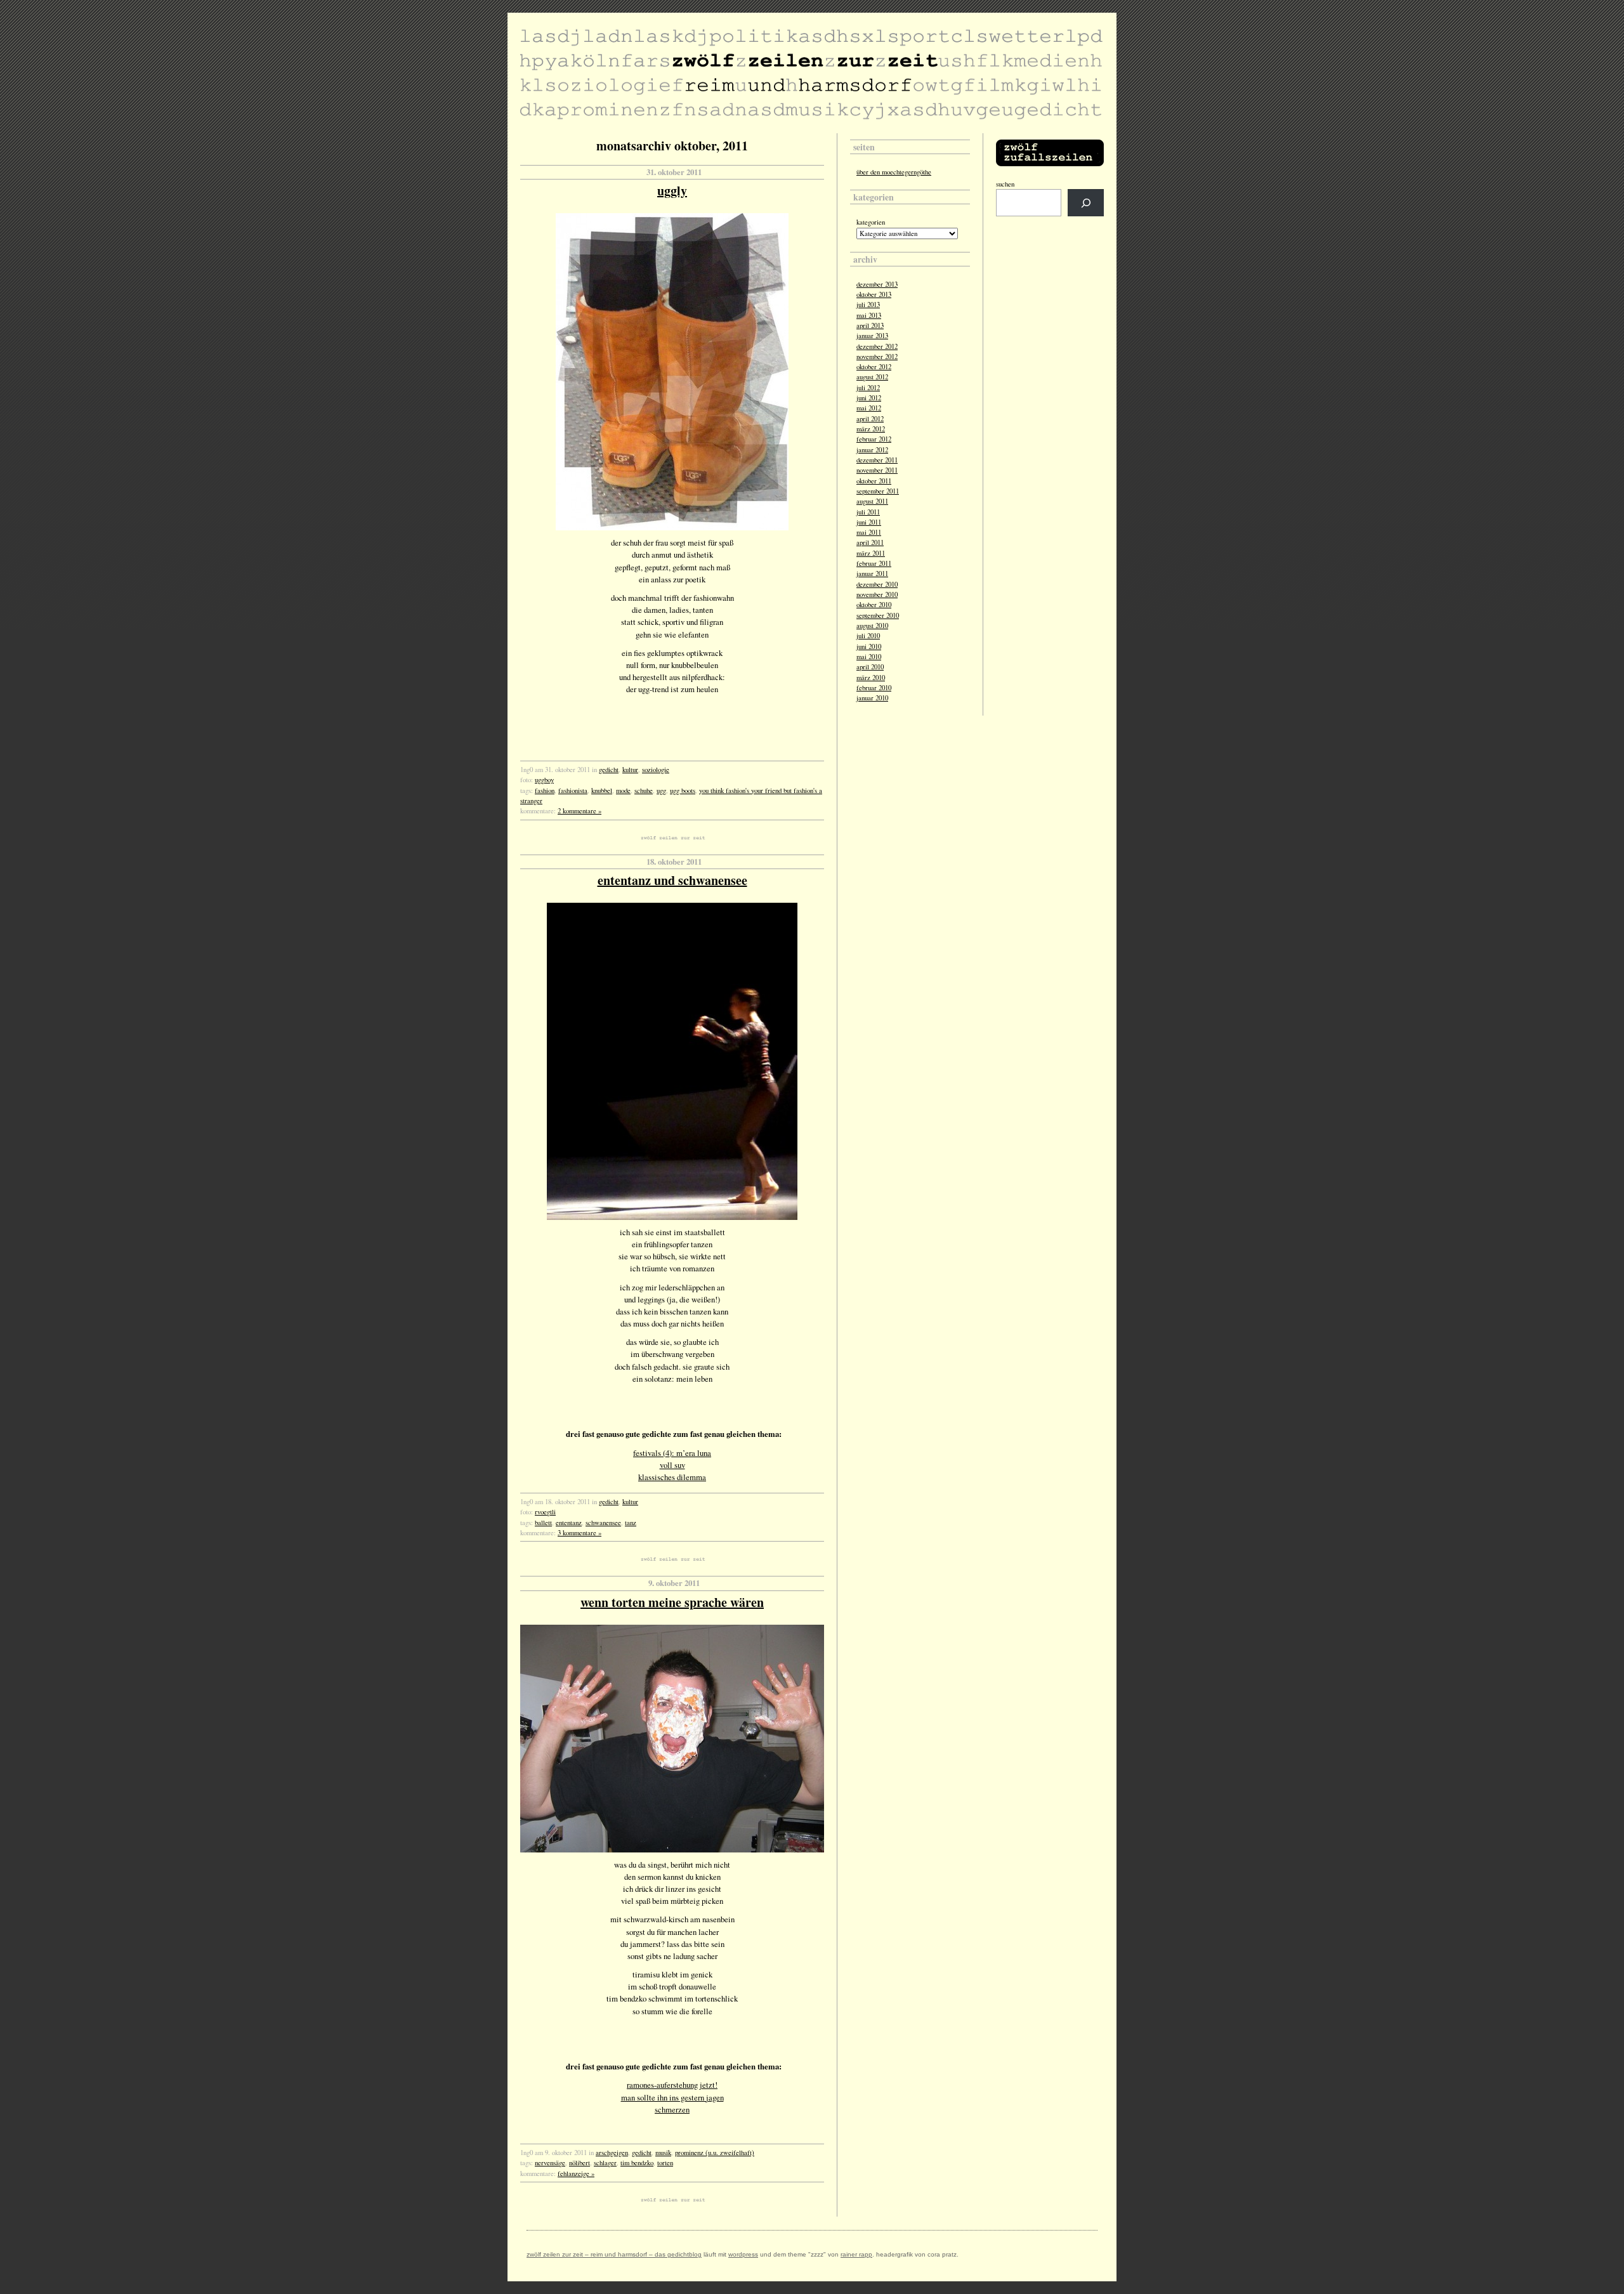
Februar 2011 (874, 563)
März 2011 (871, 553)
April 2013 (870, 325)
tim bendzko (637, 2163)
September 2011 (878, 491)
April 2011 (870, 542)
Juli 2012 (868, 388)
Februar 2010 (874, 688)
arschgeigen (612, 2153)
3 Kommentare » (580, 1533)
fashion (545, 790)
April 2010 (870, 667)
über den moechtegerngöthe (894, 172)
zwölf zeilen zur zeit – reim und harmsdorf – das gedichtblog (614, 2254)
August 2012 (872, 377)
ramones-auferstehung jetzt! (672, 2085)
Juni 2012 (869, 398)
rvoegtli (545, 1512)
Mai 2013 (869, 315)
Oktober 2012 (874, 367)
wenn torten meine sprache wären (672, 1602)
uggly (672, 191)
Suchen (1005, 184)
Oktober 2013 (874, 294)
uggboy (544, 780)
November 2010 (877, 594)
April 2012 (870, 419)
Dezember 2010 (877, 584)
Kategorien (871, 222)
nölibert (580, 2163)
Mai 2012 (869, 408)
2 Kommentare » (580, 811)
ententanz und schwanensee (672, 880)
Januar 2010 (872, 698)
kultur (630, 770)
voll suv (672, 1465)
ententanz (569, 1523)
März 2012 (871, 429)
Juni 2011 (869, 522)
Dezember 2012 (877, 346)
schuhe (644, 790)
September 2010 (878, 615)
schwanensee (603, 1523)
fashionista (573, 790)
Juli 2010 (868, 636)
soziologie (656, 770)
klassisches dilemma (672, 1477)
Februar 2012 (874, 439)
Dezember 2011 (877, 460)
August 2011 (872, 501)
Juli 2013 (868, 305)
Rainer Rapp (856, 2254)
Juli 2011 (868, 512)
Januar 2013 (872, 336)
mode (623, 790)
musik (663, 2153)
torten (665, 2163)
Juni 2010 (869, 646)
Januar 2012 (872, 450)
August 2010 (872, 626)
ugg (661, 790)
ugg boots (683, 790)
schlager (605, 2163)
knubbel (602, 790)
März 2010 (871, 678)
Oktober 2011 (874, 481)
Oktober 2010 (874, 605)
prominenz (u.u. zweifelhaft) (715, 2153)
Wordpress (743, 2254)
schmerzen (672, 2109)
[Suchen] (1086, 203)
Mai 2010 (869, 657)
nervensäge (550, 2163)
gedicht (609, 770)
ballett (543, 1523)
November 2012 (877, 357)
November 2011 (877, 470)
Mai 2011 (869, 532)
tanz (631, 1523)
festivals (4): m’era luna (672, 1453)
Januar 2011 (872, 573)
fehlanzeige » (576, 2173)
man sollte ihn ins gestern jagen (672, 2097)
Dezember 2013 (877, 284)
